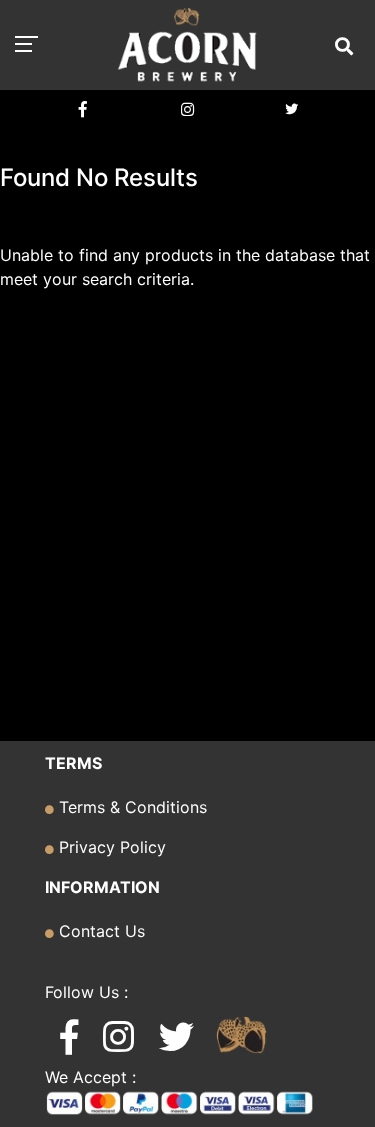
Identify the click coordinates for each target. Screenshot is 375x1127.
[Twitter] (291, 109)
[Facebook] (84, 109)
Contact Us (99, 931)
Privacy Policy (110, 847)
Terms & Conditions (130, 807)
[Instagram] (187, 109)
